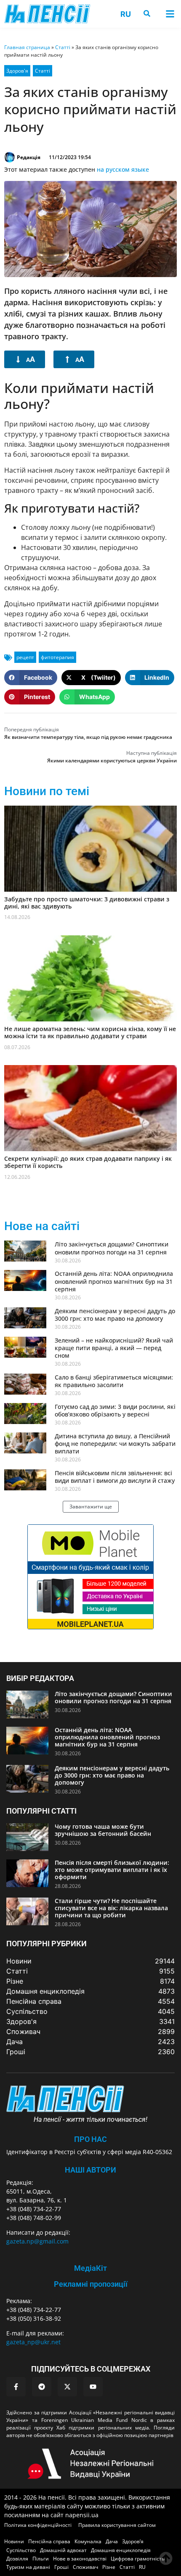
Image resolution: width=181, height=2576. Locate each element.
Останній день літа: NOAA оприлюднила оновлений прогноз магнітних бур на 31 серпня (114, 1281)
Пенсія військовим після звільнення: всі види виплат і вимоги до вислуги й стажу (115, 1477)
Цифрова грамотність (138, 2559)
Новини (14, 2541)
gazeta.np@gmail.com (37, 2241)
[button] (170, 14)
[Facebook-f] (16, 2387)
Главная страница (27, 47)
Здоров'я (17, 71)
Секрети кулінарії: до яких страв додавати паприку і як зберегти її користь (88, 1162)
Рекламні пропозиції (91, 2284)
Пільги (41, 2559)
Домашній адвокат (63, 2550)
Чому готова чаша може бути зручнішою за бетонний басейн (103, 1830)
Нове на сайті (42, 1226)
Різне (109, 2567)
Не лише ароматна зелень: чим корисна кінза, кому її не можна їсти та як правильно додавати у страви (90, 1032)
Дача (112, 2541)
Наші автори (90, 2170)
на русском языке (123, 169)
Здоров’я (133, 2541)
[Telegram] (42, 2387)
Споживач (85, 2567)
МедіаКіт (90, 2268)
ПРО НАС (90, 2139)
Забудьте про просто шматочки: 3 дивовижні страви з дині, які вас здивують (87, 903)
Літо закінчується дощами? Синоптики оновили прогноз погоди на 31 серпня (112, 1248)
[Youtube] (93, 2387)
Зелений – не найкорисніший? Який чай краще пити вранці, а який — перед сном (114, 1348)
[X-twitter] (67, 2387)
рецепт (25, 657)
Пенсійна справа (49, 2541)
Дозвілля (17, 2559)
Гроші (61, 2567)
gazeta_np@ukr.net (33, 2342)
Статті (63, 47)
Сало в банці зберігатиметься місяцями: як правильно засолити (114, 1381)
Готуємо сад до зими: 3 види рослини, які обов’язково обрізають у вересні (115, 1410)
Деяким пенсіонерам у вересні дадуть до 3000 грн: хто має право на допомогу (115, 1315)
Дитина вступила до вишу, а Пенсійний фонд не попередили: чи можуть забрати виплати (115, 1444)
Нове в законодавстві (80, 2559)
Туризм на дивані (28, 2567)
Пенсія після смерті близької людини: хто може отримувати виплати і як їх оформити (112, 1870)
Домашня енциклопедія (121, 2550)
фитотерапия (57, 657)
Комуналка (88, 2541)
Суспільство (21, 2550)
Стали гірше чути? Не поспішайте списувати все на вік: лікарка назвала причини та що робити (111, 1908)
